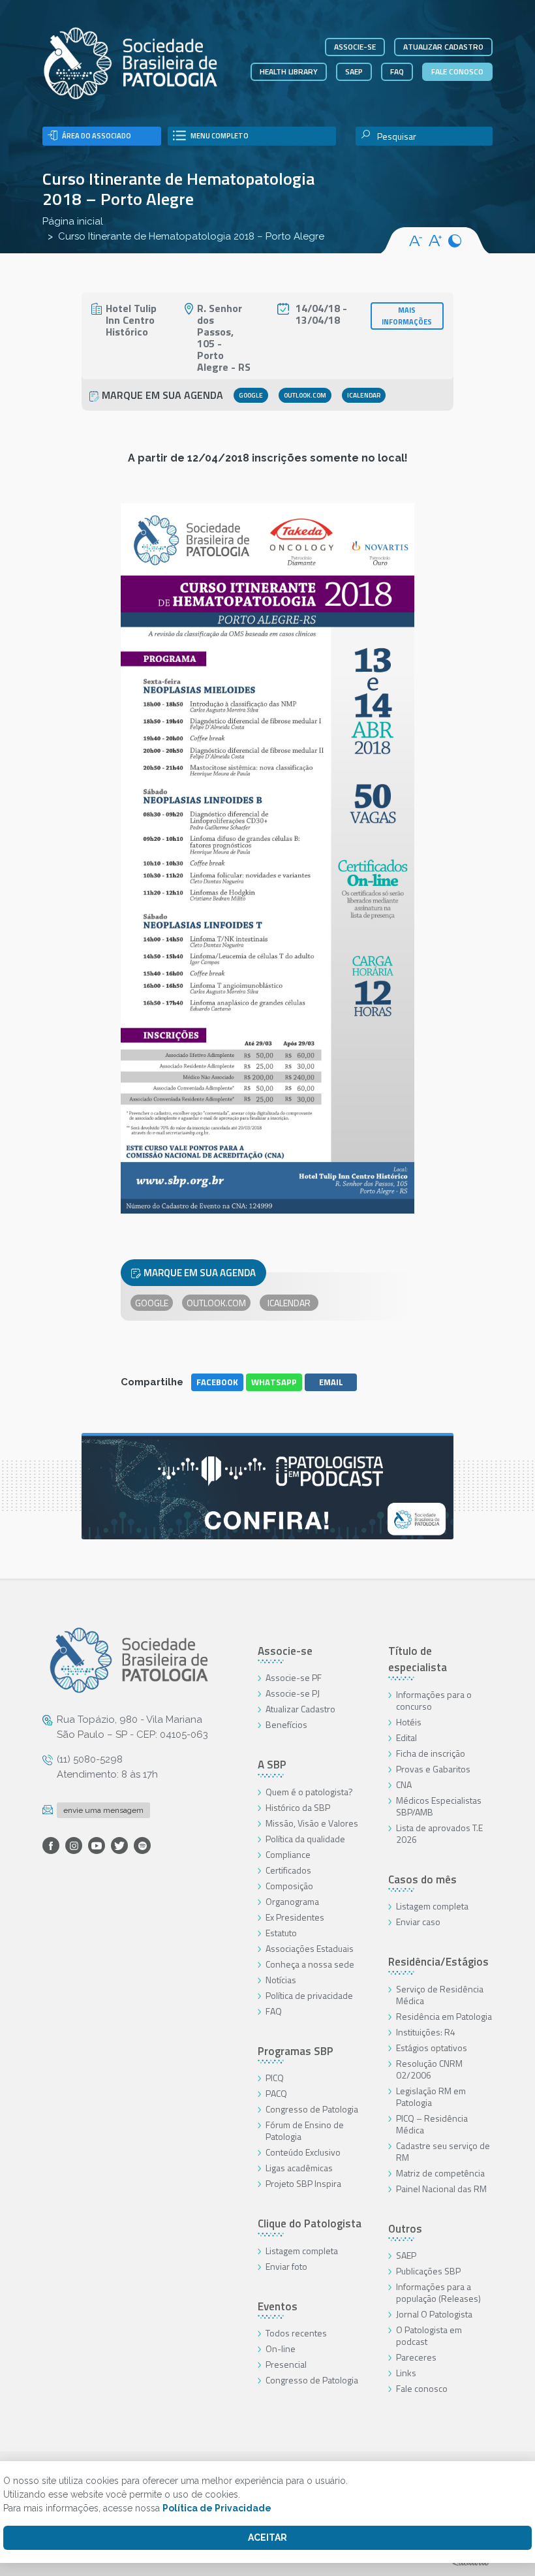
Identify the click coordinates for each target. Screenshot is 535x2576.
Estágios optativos (432, 2048)
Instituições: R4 (426, 2032)
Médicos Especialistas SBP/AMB (439, 1806)
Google (251, 395)
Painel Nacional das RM (441, 2189)
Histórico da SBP (298, 1807)
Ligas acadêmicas (299, 2168)
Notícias (281, 1980)
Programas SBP (296, 2051)
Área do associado (97, 136)
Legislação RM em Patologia (431, 2097)
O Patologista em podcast (429, 2335)
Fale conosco (457, 71)
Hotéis (409, 1722)
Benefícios (286, 1724)
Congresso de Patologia (312, 2109)
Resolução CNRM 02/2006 (429, 2069)
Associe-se (355, 47)
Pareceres (416, 2357)
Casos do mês (422, 1879)
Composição (289, 1886)
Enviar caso (418, 1922)
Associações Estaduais (310, 1948)
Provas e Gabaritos (433, 1769)
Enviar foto (286, 2266)
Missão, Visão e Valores (312, 1823)
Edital (406, 1737)
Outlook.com (305, 395)
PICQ (275, 2078)
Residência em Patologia (444, 2016)
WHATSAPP (274, 1382)
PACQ (276, 2093)
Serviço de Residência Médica (440, 1995)
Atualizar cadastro (443, 47)
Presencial (286, 2364)
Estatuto (281, 1933)
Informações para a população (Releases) (438, 2292)
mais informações (407, 316)
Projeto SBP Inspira (303, 2183)
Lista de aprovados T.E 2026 (439, 1833)
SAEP (354, 71)
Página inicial (73, 221)
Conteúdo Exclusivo (303, 2152)
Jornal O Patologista (434, 2314)
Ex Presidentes (295, 1917)
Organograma (292, 1901)
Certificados (288, 1870)
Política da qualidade (305, 1839)
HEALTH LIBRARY (289, 71)
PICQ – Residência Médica (432, 2124)
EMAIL (331, 1382)
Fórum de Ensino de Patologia (305, 2130)
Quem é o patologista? (309, 1792)
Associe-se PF (294, 1677)
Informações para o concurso (434, 1700)
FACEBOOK (217, 1382)
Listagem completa (302, 2251)
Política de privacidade (309, 1995)
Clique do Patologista (310, 2223)
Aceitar (267, 2537)
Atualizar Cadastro (300, 1709)
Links (406, 2373)
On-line (281, 2348)
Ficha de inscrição (431, 1753)
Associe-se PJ (293, 1693)
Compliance (288, 1854)
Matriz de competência (440, 2173)
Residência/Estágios (438, 1962)
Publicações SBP (428, 2271)
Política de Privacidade (217, 2508)
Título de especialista (418, 1659)
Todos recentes (296, 2333)
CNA (404, 1784)
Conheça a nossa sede (310, 1964)
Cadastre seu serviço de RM (443, 2151)
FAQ (397, 71)
